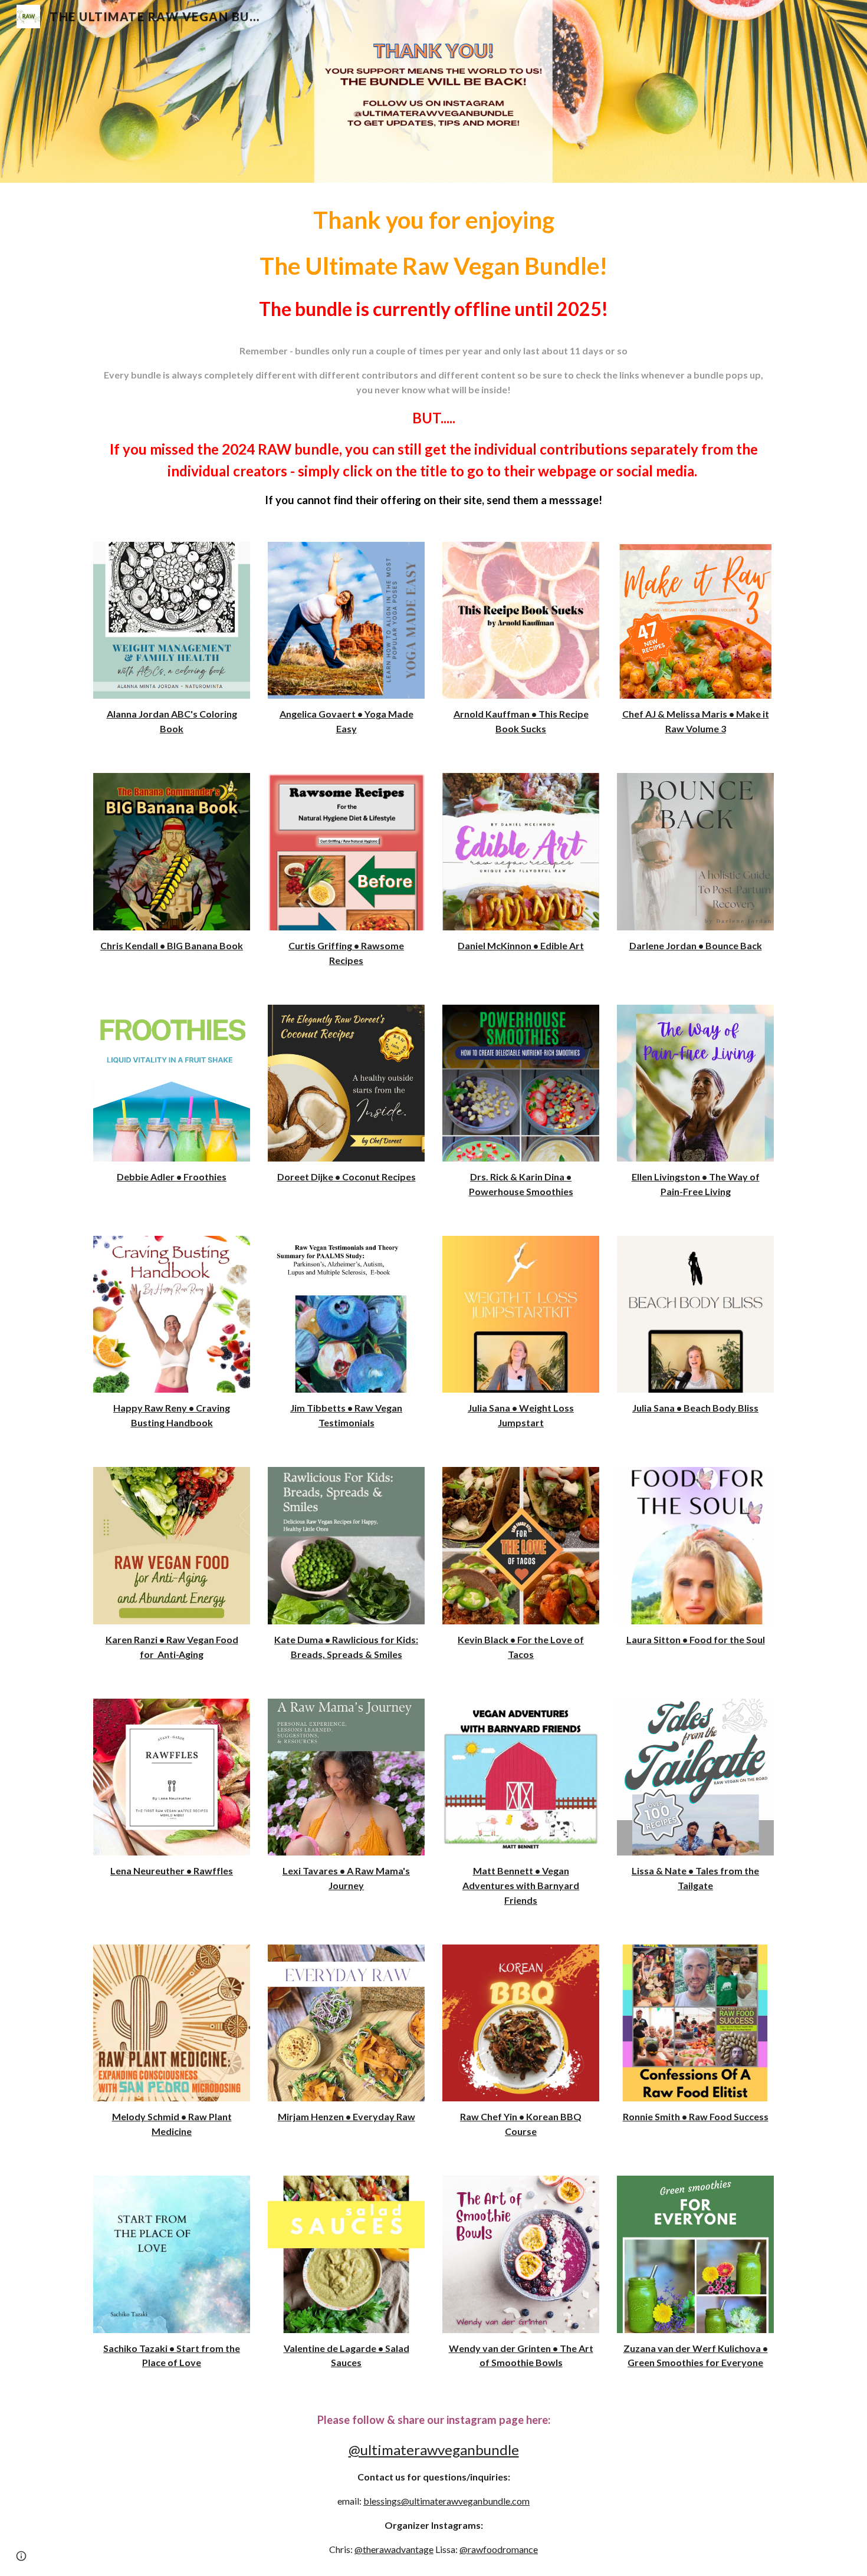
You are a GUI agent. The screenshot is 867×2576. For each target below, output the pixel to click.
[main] (433, 355)
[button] (21, 2556)
